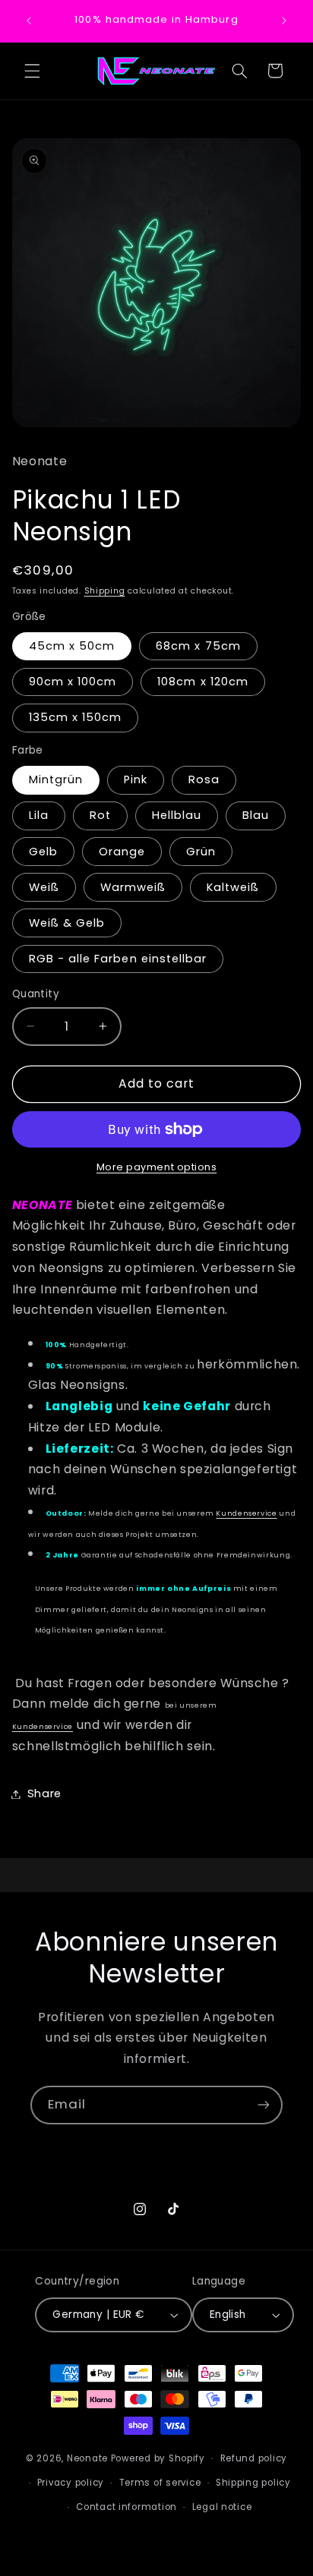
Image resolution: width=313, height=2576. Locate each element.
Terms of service (160, 2483)
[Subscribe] (264, 2105)
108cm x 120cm (203, 682)
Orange (122, 852)
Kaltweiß (233, 887)
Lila (39, 815)
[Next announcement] (284, 20)
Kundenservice (246, 1513)
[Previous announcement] (29, 20)
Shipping (105, 591)
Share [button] (44, 1793)
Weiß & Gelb (67, 923)
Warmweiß (133, 887)
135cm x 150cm (76, 717)
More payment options (157, 1167)
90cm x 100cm (73, 682)
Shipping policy (253, 2483)
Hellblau (177, 815)
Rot (100, 815)
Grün (201, 852)
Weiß (44, 887)
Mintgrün (56, 779)
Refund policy (254, 2458)
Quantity (36, 994)
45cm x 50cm (72, 646)
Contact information (126, 2507)
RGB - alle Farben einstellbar (118, 959)
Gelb (43, 852)
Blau (256, 815)
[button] (32, 71)
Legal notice (222, 2507)
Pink (136, 779)
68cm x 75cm (198, 646)
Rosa (204, 779)
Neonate (87, 2458)
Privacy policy (71, 2483)
